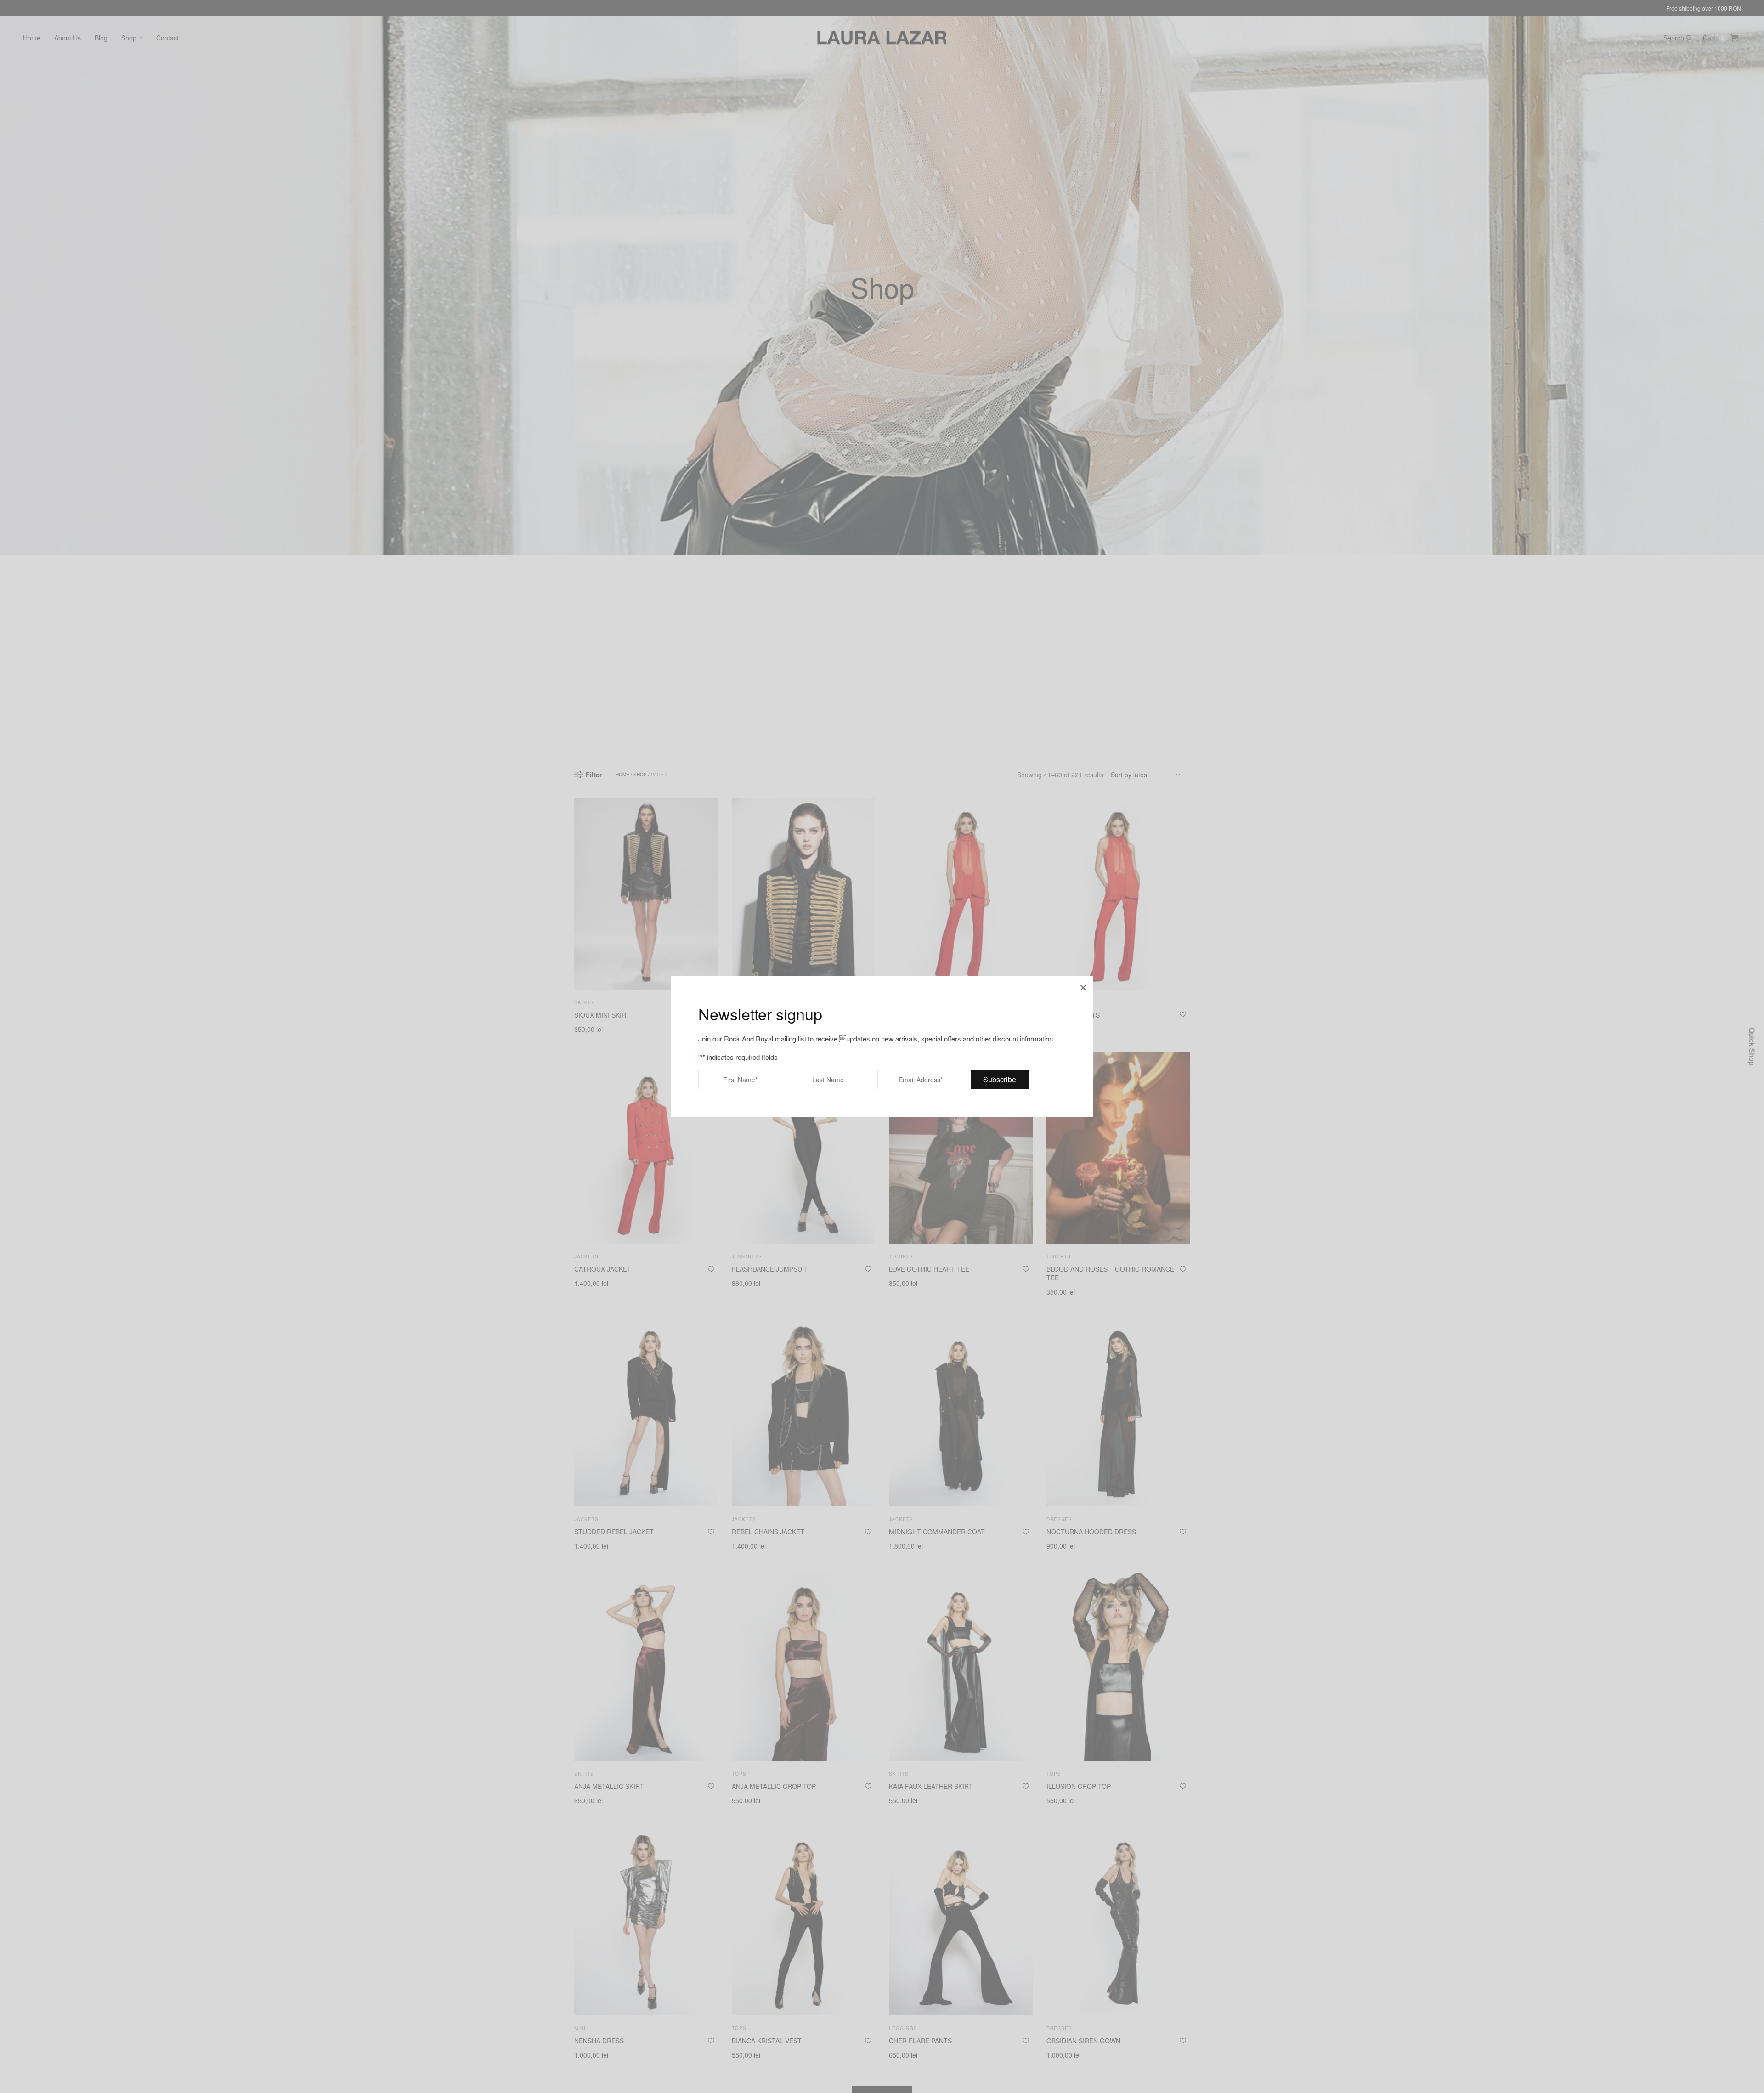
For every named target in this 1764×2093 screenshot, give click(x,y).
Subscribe (1000, 1079)
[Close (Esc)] (1083, 986)
